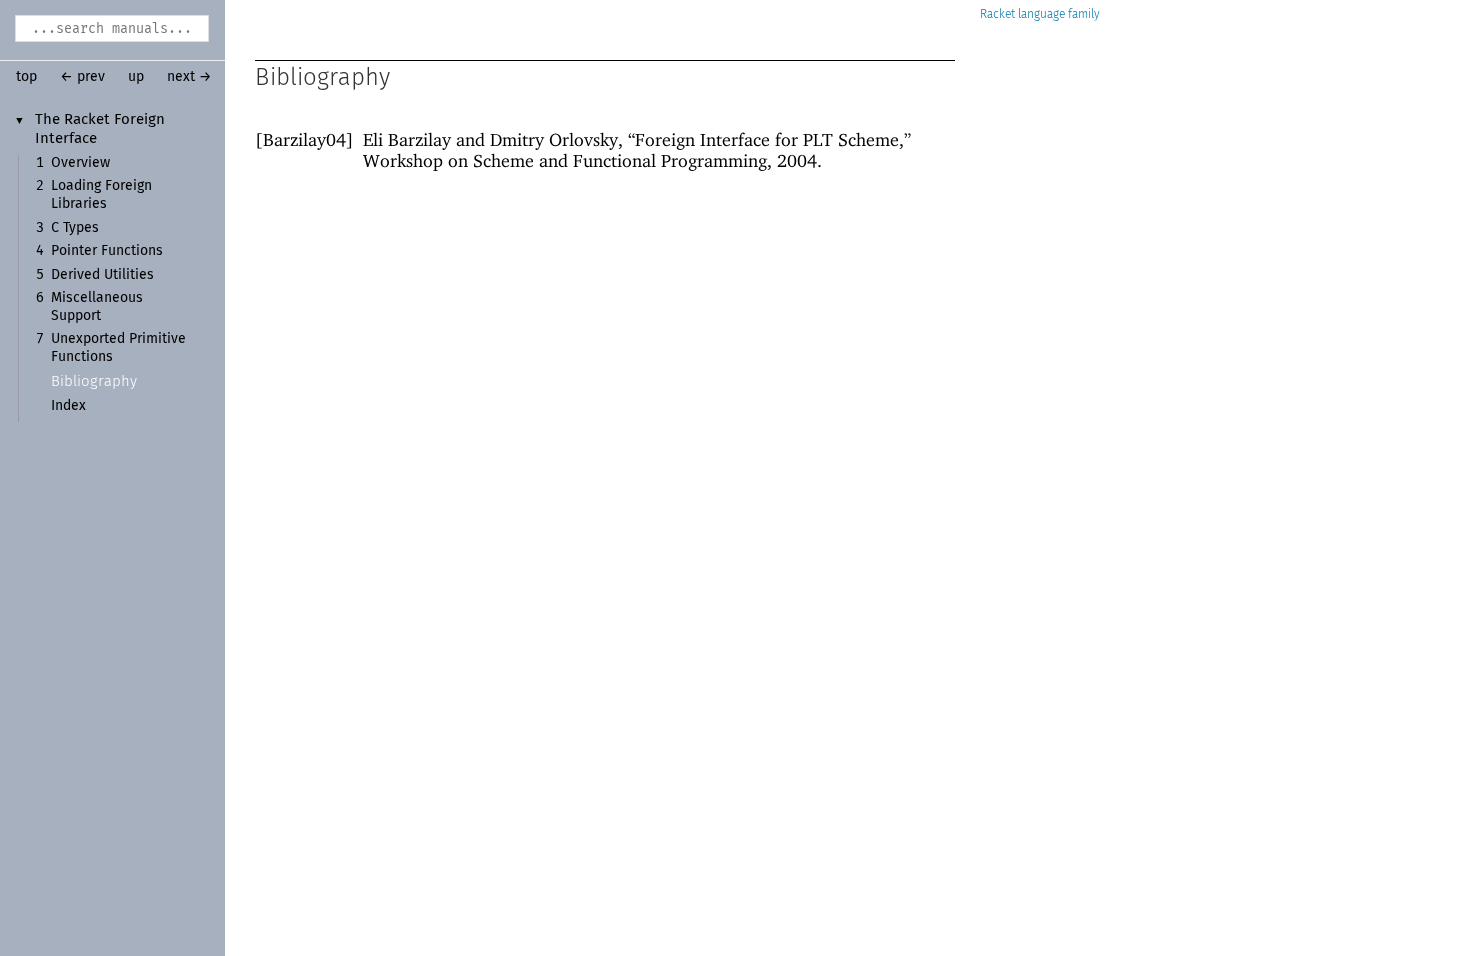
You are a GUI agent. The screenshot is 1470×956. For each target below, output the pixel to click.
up (136, 77)
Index (68, 406)
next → (189, 77)
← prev (82, 77)
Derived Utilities (102, 275)
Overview (80, 163)
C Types (75, 228)
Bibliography (94, 381)
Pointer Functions (107, 251)
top (26, 77)
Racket (997, 14)
